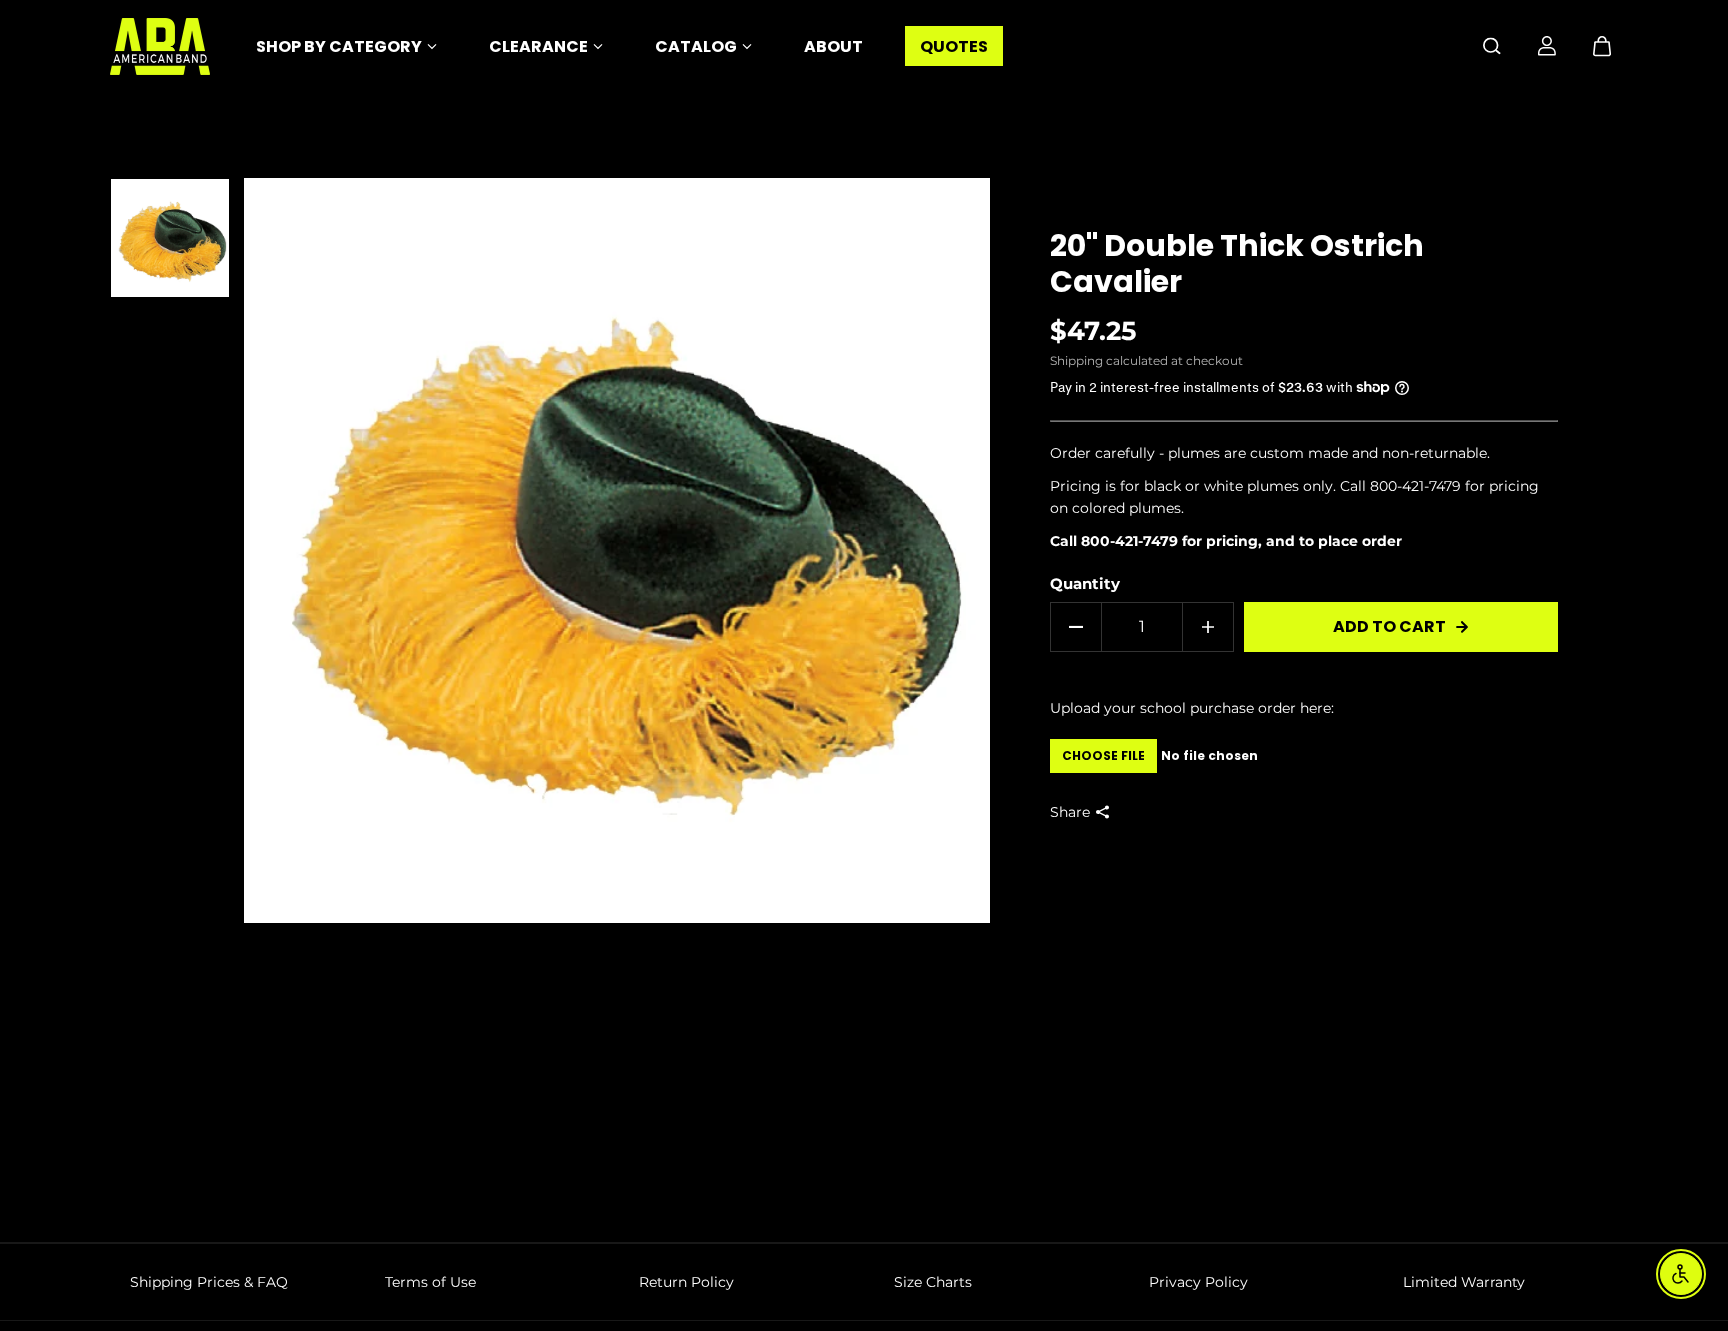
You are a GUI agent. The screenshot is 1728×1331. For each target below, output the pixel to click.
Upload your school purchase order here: (1192, 708)
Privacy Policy (1198, 1282)
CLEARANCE (538, 46)
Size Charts (933, 1282)
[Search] (1492, 46)
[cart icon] (1602, 46)
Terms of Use (430, 1282)
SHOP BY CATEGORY (339, 46)
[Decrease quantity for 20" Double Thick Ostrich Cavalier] (1076, 627)
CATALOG (696, 46)
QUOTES (954, 46)
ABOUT (833, 46)
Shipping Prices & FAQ (209, 1282)
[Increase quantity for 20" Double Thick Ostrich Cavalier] (1208, 627)
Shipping (1076, 360)
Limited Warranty (1464, 1282)
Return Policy (686, 1282)
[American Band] (160, 46)
